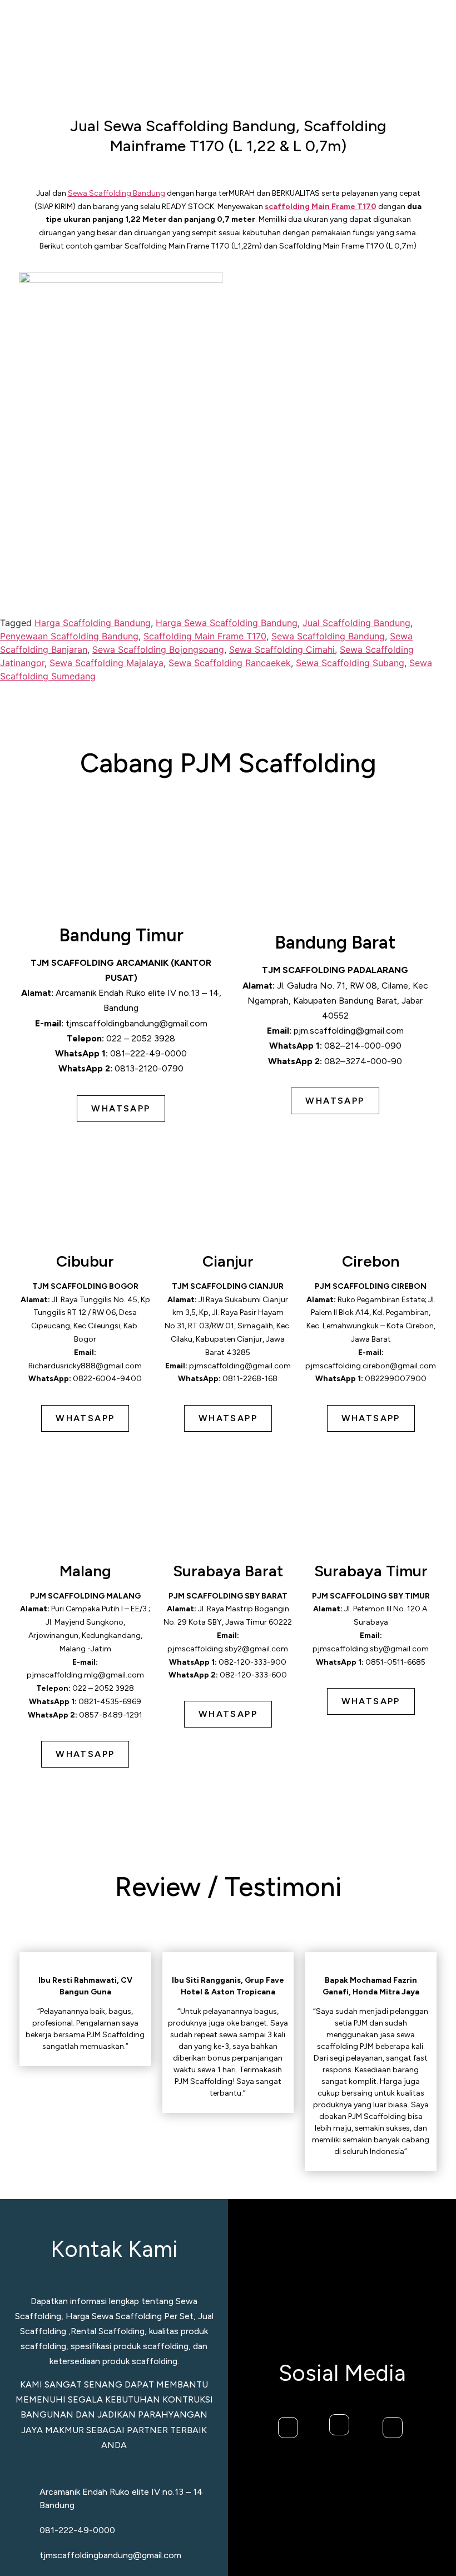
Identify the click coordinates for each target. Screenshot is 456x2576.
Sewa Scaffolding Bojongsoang (158, 649)
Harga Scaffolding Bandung (93, 623)
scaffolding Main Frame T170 (321, 207)
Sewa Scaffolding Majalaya (106, 663)
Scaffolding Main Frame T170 (205, 636)
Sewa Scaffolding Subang (350, 663)
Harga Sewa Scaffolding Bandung (227, 623)
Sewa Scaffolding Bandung (117, 193)
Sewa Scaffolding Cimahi (282, 649)
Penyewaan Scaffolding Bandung (69, 636)
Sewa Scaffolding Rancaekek (230, 663)
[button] (419, 45)
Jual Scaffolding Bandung (356, 623)
